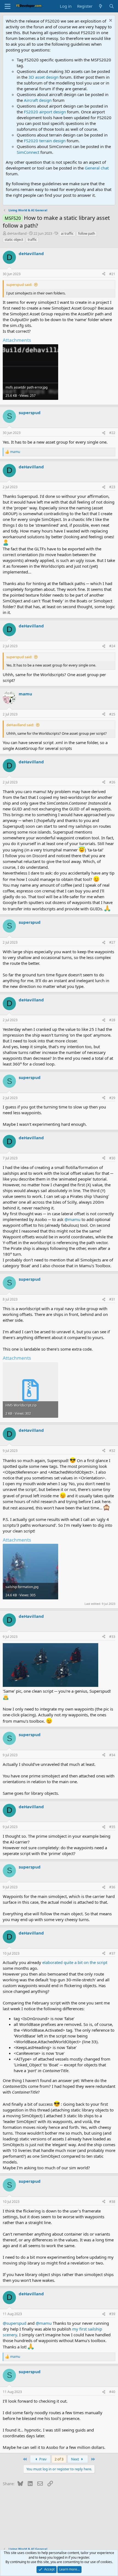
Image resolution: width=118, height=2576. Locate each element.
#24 (112, 646)
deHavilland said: (20, 725)
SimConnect (28, 152)
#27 (112, 942)
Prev (43, 2459)
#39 (112, 2314)
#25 (112, 714)
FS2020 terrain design (45, 141)
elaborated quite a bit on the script (75, 1962)
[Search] (112, 6)
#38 (112, 2202)
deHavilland (17, 233)
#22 (112, 433)
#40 (112, 2392)
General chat (97, 168)
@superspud (15, 2323)
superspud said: (19, 285)
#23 (112, 487)
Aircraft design (38, 100)
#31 (112, 1299)
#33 (112, 1637)
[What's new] (101, 6)
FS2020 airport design (45, 112)
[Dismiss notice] (110, 21)
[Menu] (8, 6)
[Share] (104, 274)
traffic (32, 240)
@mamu (72, 1219)
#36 (112, 1887)
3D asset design (43, 77)
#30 (112, 1158)
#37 (112, 1953)
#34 (112, 1755)
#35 (112, 1827)
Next (75, 2459)
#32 (112, 1451)
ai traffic (67, 233)
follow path (87, 233)
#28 (112, 1020)
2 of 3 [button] (59, 2459)
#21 (112, 274)
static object (14, 240)
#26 (112, 782)
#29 (112, 1098)
